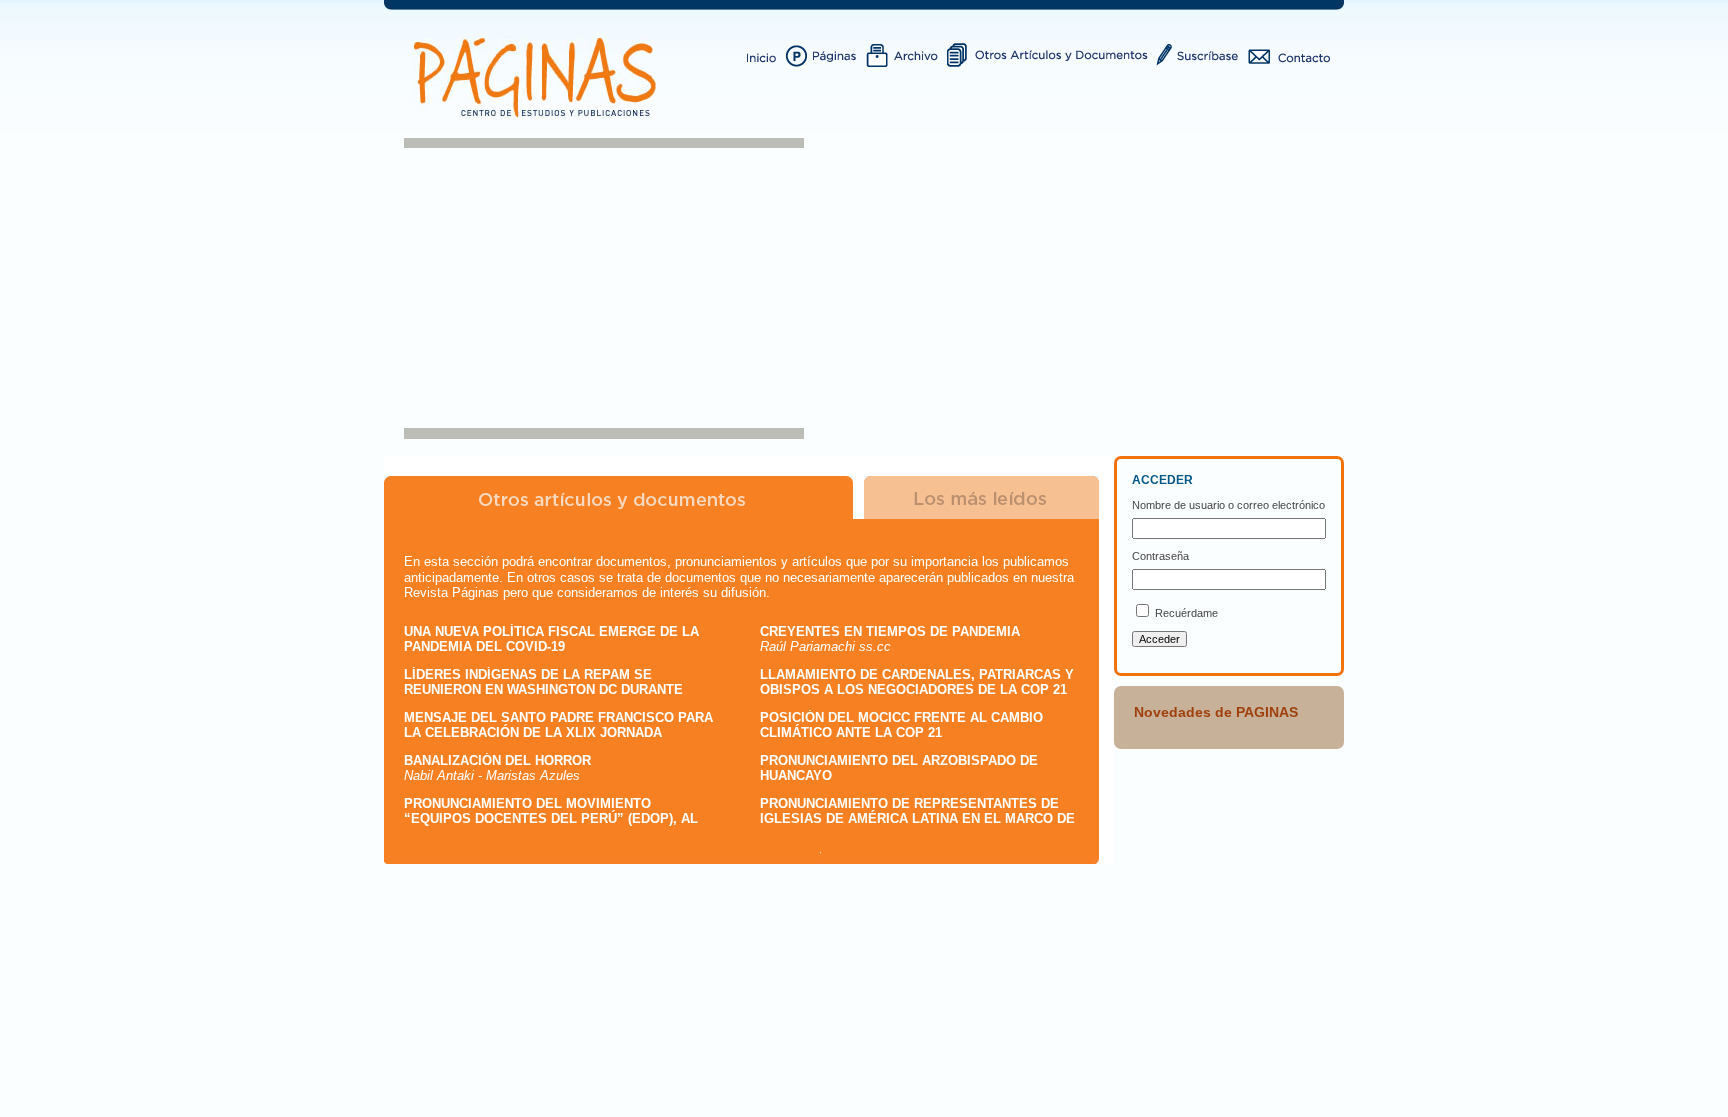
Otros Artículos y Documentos (1050, 53)
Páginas (826, 53)
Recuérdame (1186, 613)
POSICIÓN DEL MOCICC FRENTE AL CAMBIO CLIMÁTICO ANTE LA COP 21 (901, 725)
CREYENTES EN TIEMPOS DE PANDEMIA (890, 631)
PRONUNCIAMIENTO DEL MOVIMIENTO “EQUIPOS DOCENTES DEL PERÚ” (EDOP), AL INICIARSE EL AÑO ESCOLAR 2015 (551, 819)
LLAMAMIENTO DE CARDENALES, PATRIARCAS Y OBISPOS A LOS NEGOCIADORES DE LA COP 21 (917, 682)
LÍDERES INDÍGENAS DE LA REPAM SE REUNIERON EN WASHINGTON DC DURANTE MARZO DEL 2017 (543, 690)
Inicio (762, 53)
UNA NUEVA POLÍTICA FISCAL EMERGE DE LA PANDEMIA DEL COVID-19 (551, 639)
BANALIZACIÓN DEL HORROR (497, 760)
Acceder (1159, 639)
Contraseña (1160, 556)
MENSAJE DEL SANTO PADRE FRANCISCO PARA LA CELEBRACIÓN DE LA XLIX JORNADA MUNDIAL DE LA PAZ (558, 733)
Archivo (906, 53)
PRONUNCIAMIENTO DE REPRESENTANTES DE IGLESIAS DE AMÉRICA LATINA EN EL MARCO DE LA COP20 (917, 819)
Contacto (1289, 53)
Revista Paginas (538, 78)
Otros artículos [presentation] (618, 497)
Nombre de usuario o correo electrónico (1228, 505)
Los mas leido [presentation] (982, 497)
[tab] (618, 497)
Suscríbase (1200, 53)
